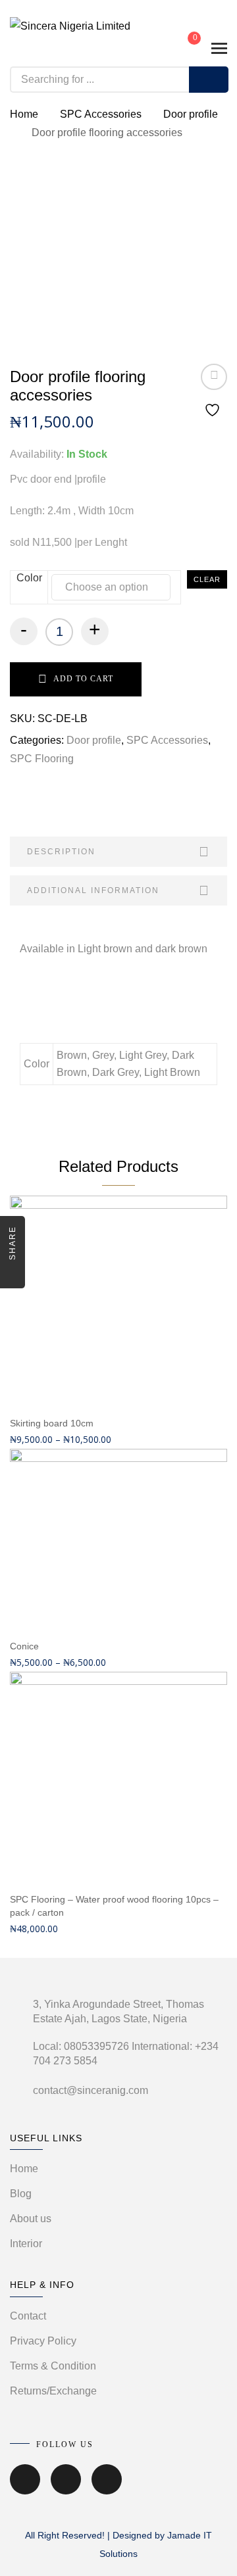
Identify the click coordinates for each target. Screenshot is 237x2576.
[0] (185, 47)
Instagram (107, 2489)
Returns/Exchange (53, 2391)
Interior (26, 2244)
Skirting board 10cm (52, 1423)
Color (29, 578)
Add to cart (83, 679)
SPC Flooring (42, 759)
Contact (28, 2316)
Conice (24, 1646)
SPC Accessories (101, 114)
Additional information (93, 890)
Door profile (191, 114)
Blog (21, 2194)
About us (31, 2219)
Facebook (25, 2489)
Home (24, 114)
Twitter (66, 2489)
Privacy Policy (43, 2341)
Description (61, 852)
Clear (207, 579)
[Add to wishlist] (214, 392)
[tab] (118, 852)
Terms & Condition (53, 2366)
